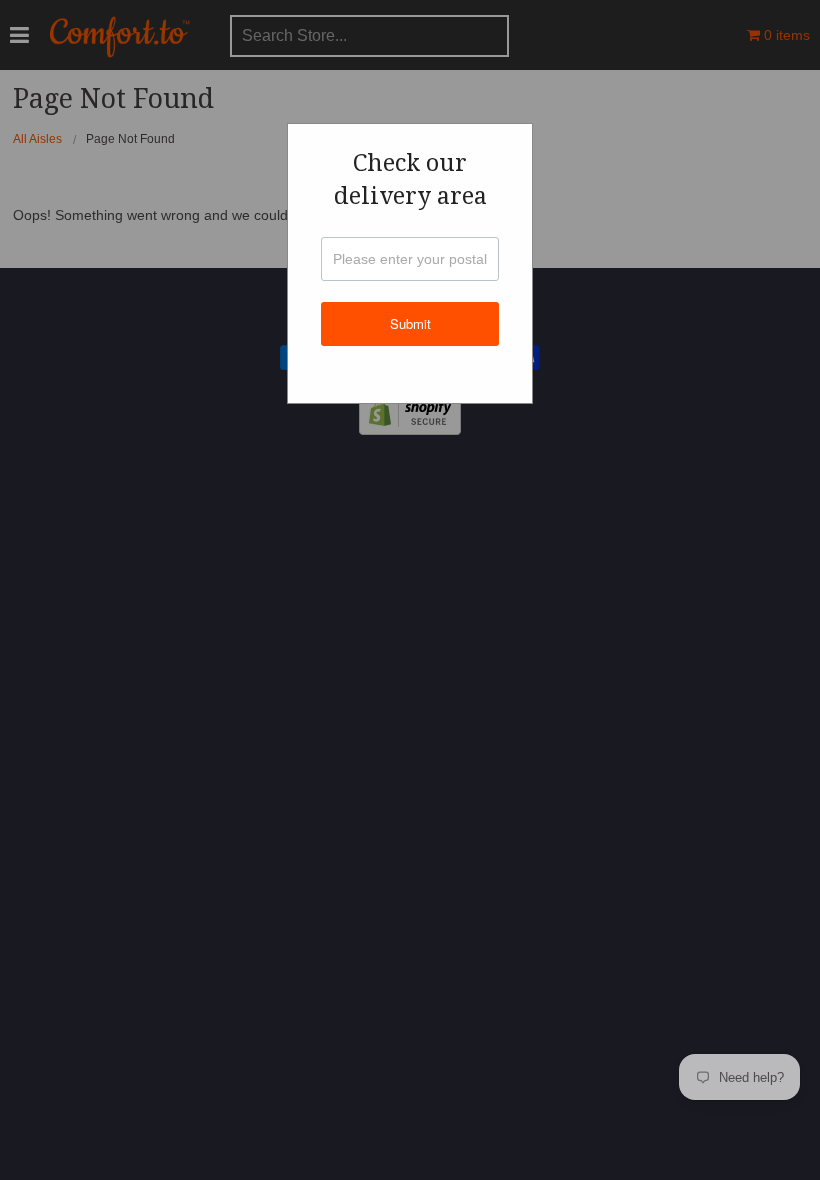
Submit (410, 323)
